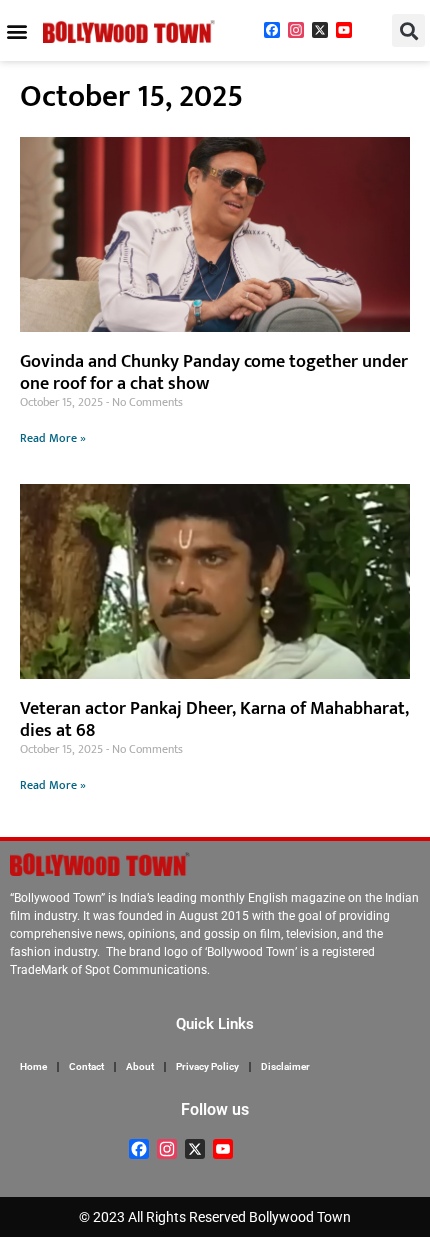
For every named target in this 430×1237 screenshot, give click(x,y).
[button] (16, 30)
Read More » (53, 438)
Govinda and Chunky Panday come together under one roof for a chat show (214, 373)
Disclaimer (285, 1066)
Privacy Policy (207, 1066)
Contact (86, 1066)
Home (33, 1066)
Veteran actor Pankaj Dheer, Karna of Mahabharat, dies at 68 (214, 720)
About (140, 1066)
